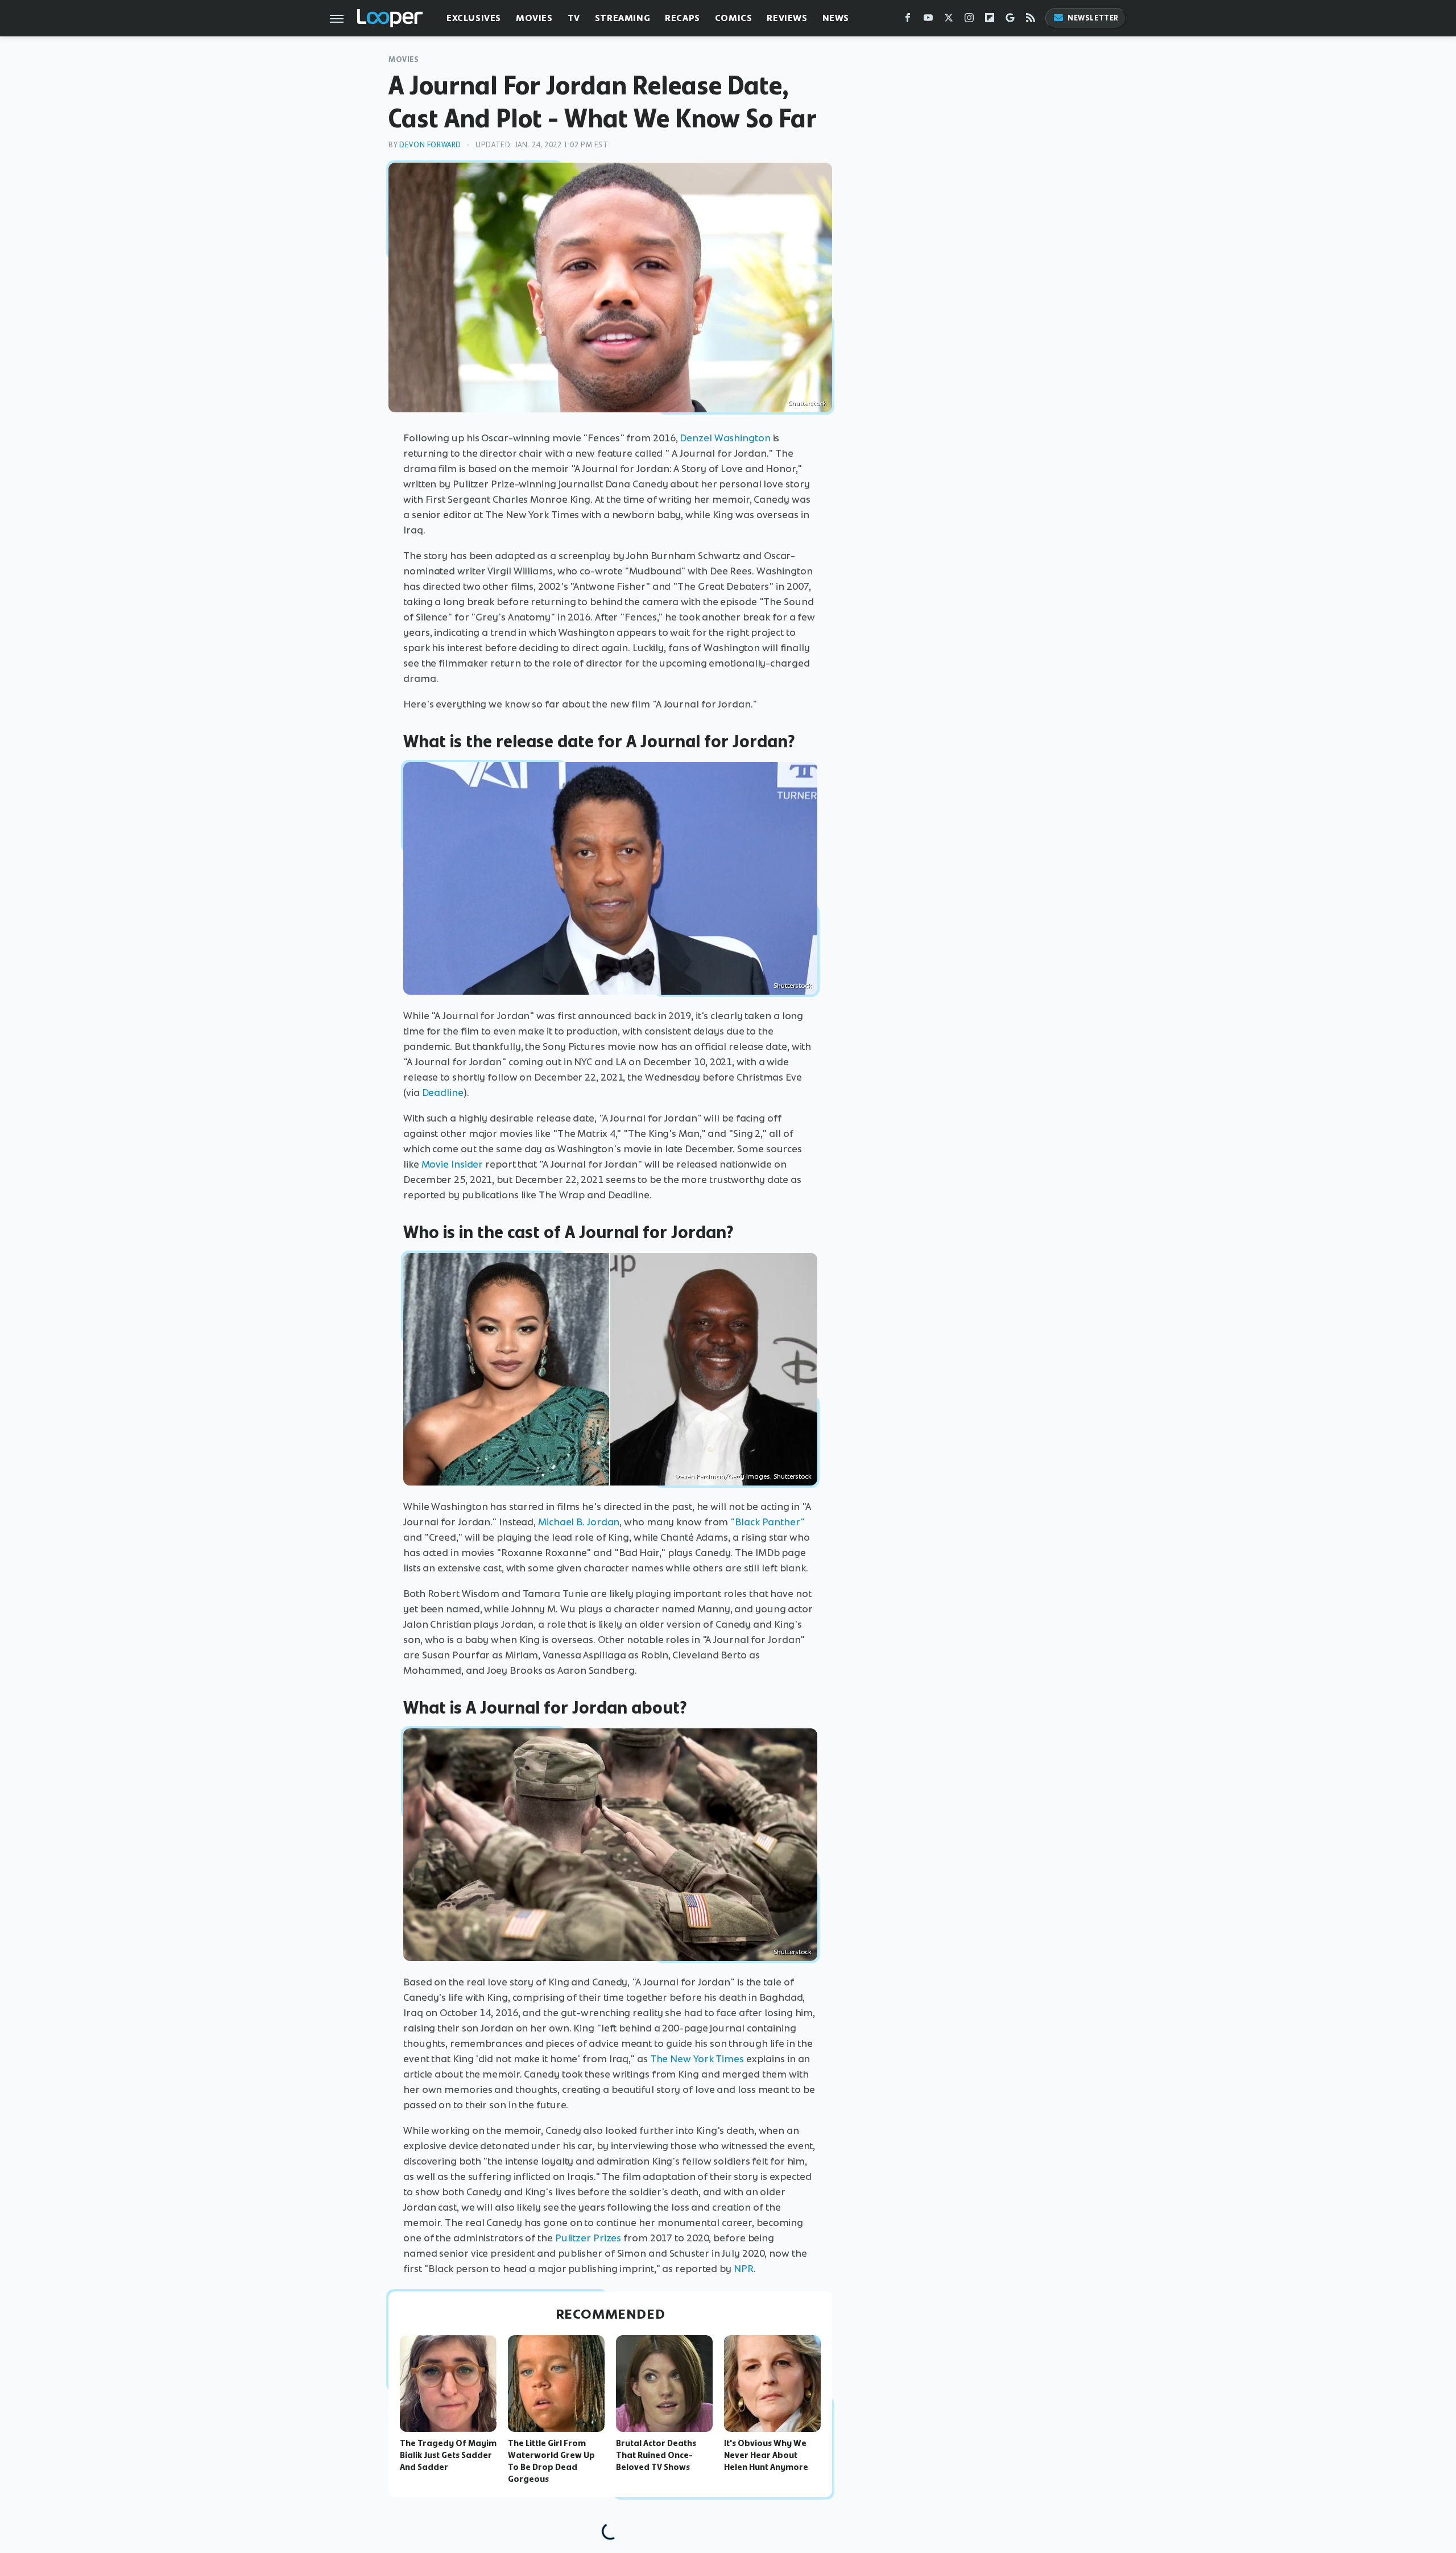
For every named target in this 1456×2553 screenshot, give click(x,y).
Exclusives (474, 18)
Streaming (622, 18)
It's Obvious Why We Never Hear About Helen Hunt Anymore (766, 2455)
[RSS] (1031, 20)
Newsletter (1093, 18)
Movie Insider (452, 1164)
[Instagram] (969, 20)
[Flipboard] (990, 20)
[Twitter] (949, 20)
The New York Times (697, 2059)
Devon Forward (430, 145)
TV (574, 18)
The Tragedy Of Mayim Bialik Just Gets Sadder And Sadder (448, 2455)
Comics (734, 18)
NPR (744, 2269)
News (836, 18)
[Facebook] (908, 20)
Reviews (787, 18)
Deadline (443, 1093)
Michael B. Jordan (579, 1522)
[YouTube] (928, 20)
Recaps (682, 18)
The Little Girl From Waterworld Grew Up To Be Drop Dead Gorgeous (551, 2461)
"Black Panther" (768, 1522)
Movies (534, 18)
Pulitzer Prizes (588, 2238)
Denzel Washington (725, 438)
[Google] (1010, 20)
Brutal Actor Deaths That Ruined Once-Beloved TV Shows (656, 2455)
